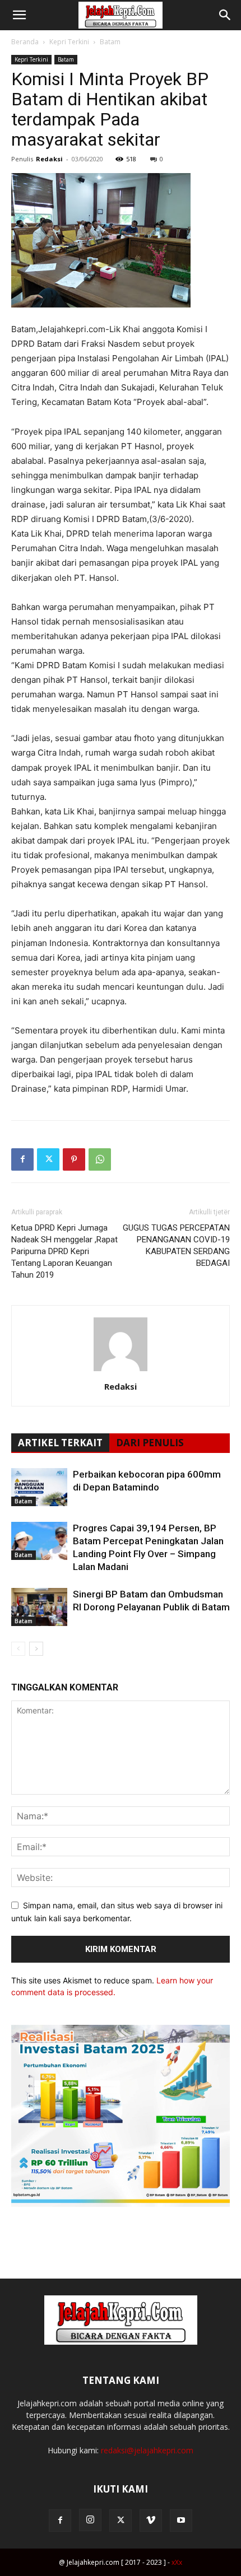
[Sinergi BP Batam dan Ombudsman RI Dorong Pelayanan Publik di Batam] (39, 1607)
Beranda (25, 42)
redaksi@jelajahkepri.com (147, 2450)
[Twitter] (48, 1159)
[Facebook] (22, 1159)
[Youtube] (181, 2521)
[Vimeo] (151, 2521)
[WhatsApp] (100, 1159)
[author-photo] (121, 1371)
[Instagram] (90, 2520)
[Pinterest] (74, 1159)
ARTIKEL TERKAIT (60, 1443)
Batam (110, 42)
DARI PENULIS (150, 1443)
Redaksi (49, 159)
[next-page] (36, 1649)
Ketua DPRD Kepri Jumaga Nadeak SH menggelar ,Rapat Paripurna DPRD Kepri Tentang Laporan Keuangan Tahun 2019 (64, 1251)
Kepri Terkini (69, 42)
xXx (177, 2562)
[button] (19, 15)
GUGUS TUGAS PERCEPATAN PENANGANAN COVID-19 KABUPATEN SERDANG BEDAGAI (176, 1245)
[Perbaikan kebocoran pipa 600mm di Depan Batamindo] (39, 1487)
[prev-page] (18, 1649)
